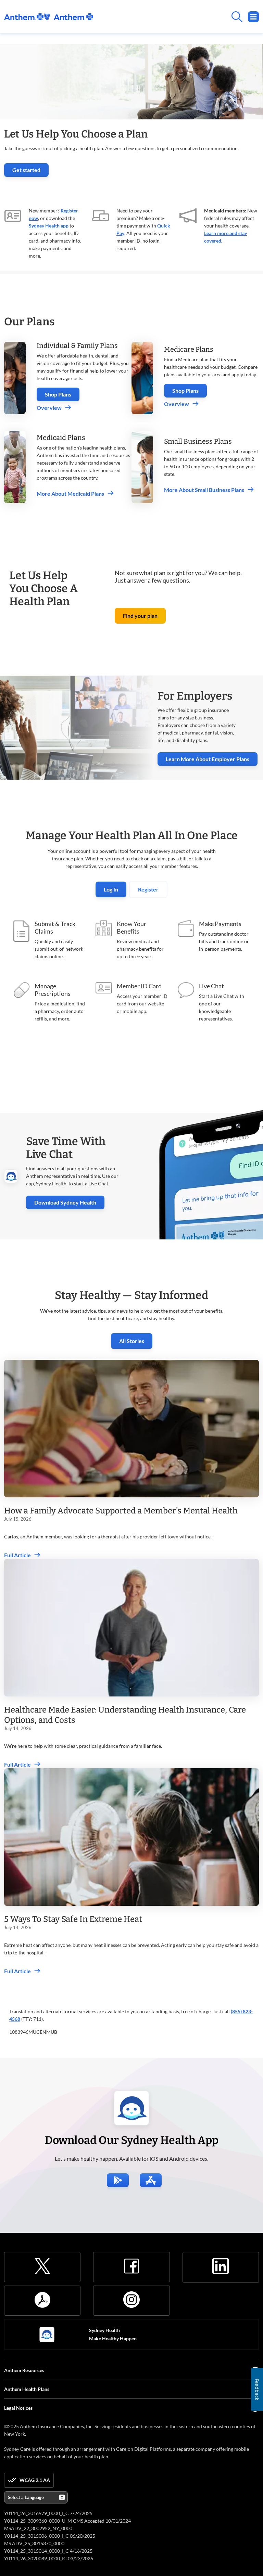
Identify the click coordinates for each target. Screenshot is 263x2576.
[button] (140, 616)
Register (148, 889)
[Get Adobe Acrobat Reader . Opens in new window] (42, 2300)
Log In (111, 889)
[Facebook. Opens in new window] (131, 2266)
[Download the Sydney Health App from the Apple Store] (151, 2180)
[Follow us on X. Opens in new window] (42, 2266)
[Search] (176, 17)
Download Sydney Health (69, 1202)
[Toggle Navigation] (253, 17)
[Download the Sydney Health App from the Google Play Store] (118, 2180)
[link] (49, 17)
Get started (30, 172)
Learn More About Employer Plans (208, 759)
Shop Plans (58, 394)
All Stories (132, 1341)
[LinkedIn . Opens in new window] (221, 2266)
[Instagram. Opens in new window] (131, 2300)
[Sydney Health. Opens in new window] (47, 2334)
